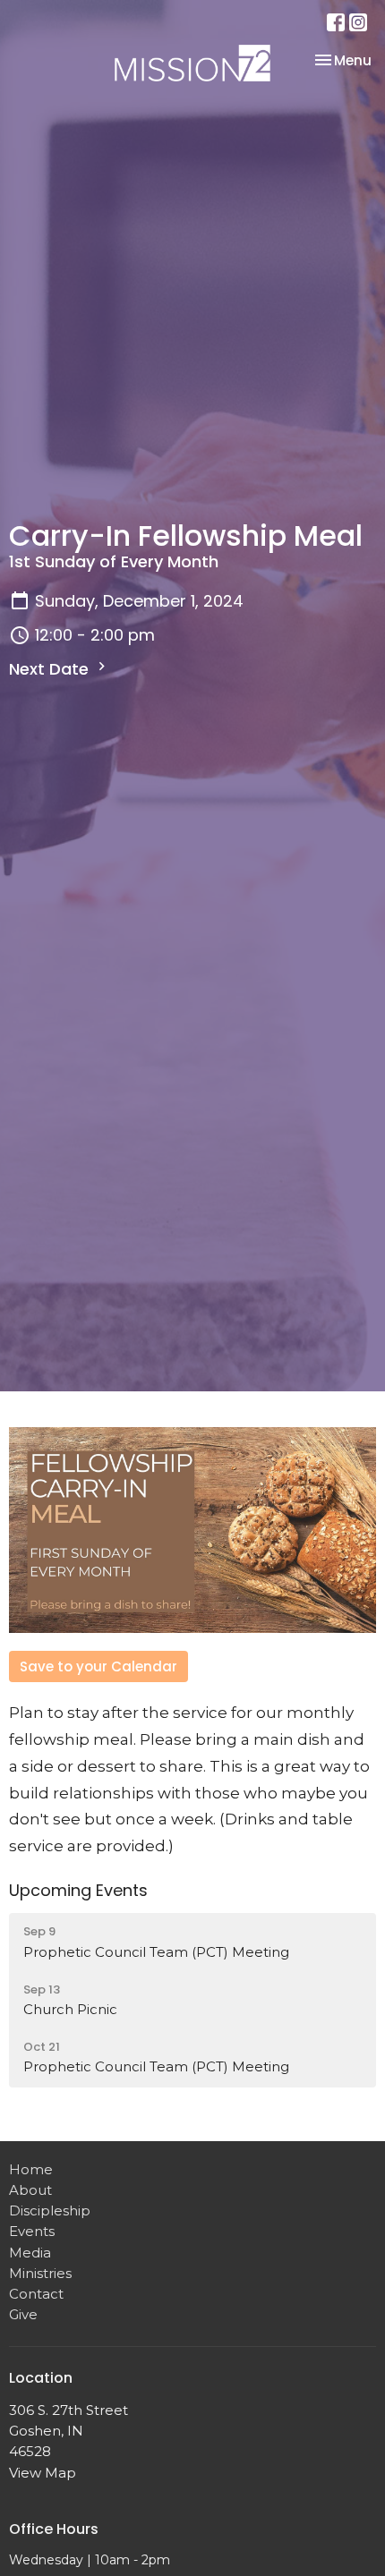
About (30, 2190)
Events (32, 2231)
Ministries (40, 2273)
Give (23, 2314)
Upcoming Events (78, 1890)
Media (30, 2253)
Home (31, 2169)
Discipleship (50, 2210)
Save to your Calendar (98, 1666)
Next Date (51, 669)
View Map (43, 2473)
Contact (36, 2294)
